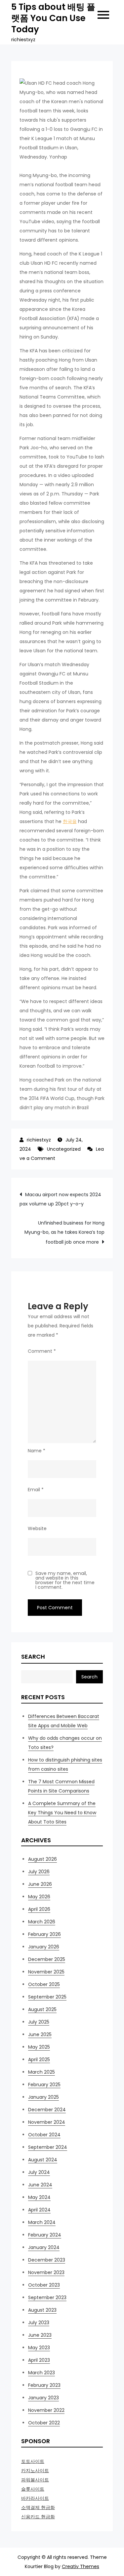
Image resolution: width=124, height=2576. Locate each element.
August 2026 (42, 1859)
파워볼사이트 (35, 2480)
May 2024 (39, 2197)
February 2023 (44, 2385)
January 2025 (43, 2097)
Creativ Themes (81, 2566)
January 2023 (43, 2398)
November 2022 (46, 2410)
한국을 (70, 821)
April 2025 (39, 2059)
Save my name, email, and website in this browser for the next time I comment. (65, 1580)
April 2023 (39, 2360)
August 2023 (42, 2310)
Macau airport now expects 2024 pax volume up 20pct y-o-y (60, 1199)
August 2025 (42, 2009)
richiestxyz (39, 1140)
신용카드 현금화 (38, 2517)
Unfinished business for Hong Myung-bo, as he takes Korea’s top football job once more (64, 1232)
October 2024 (44, 2135)
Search (33, 1657)
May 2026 (39, 1897)
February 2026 (44, 1934)
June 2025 (40, 2034)
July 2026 (39, 1872)
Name (37, 1451)
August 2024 (43, 2160)
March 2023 (41, 2373)
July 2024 (39, 2172)
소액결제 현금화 (38, 2507)
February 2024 (45, 2235)
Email (36, 1490)
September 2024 (48, 2147)
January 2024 (44, 2247)
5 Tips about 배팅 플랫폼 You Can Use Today (53, 18)
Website (37, 1528)
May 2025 (39, 2047)
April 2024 (39, 2210)
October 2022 (44, 2423)
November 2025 (46, 1972)
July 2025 (39, 2022)
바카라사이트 (35, 2498)
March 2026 (42, 1922)
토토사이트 (33, 2461)
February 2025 (44, 2085)
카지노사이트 (35, 2471)
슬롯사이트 (33, 2489)
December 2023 (47, 2260)
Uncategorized (64, 1149)
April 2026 (39, 1909)
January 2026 (44, 1947)
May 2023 (39, 2348)
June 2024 (40, 2185)
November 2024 (47, 2122)
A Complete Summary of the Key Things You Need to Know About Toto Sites (62, 1813)
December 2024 (47, 2110)
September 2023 (47, 2297)
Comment (42, 1351)
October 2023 (44, 2285)
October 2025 (44, 1984)
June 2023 (40, 2335)
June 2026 (40, 1884)
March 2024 (42, 2222)
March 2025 (41, 2072)
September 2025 (47, 1997)
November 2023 (46, 2272)
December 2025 (47, 1959)
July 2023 (39, 2323)
